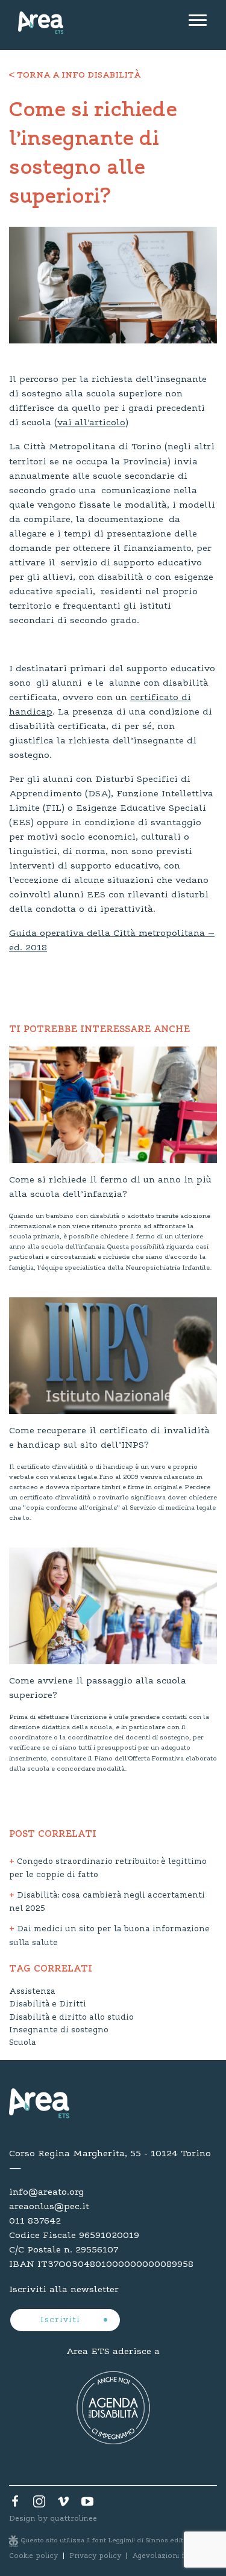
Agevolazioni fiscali (168, 2556)
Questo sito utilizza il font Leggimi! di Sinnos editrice (109, 2541)
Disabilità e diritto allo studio (71, 2018)
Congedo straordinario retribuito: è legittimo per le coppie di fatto (108, 1869)
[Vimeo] (63, 2504)
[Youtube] (87, 2504)
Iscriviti (62, 2320)
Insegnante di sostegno (59, 2030)
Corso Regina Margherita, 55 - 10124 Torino (110, 2154)
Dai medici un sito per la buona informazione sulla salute (109, 1936)
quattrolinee (74, 2519)
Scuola (23, 2043)
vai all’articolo (91, 423)
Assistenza (32, 1992)
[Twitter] (39, 2504)
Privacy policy (95, 2556)
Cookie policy (33, 2556)
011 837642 (35, 2221)
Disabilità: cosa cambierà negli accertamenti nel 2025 (107, 1903)
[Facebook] (15, 2504)
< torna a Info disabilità (75, 76)
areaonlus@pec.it (49, 2207)
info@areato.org (46, 2192)
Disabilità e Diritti (48, 2005)
